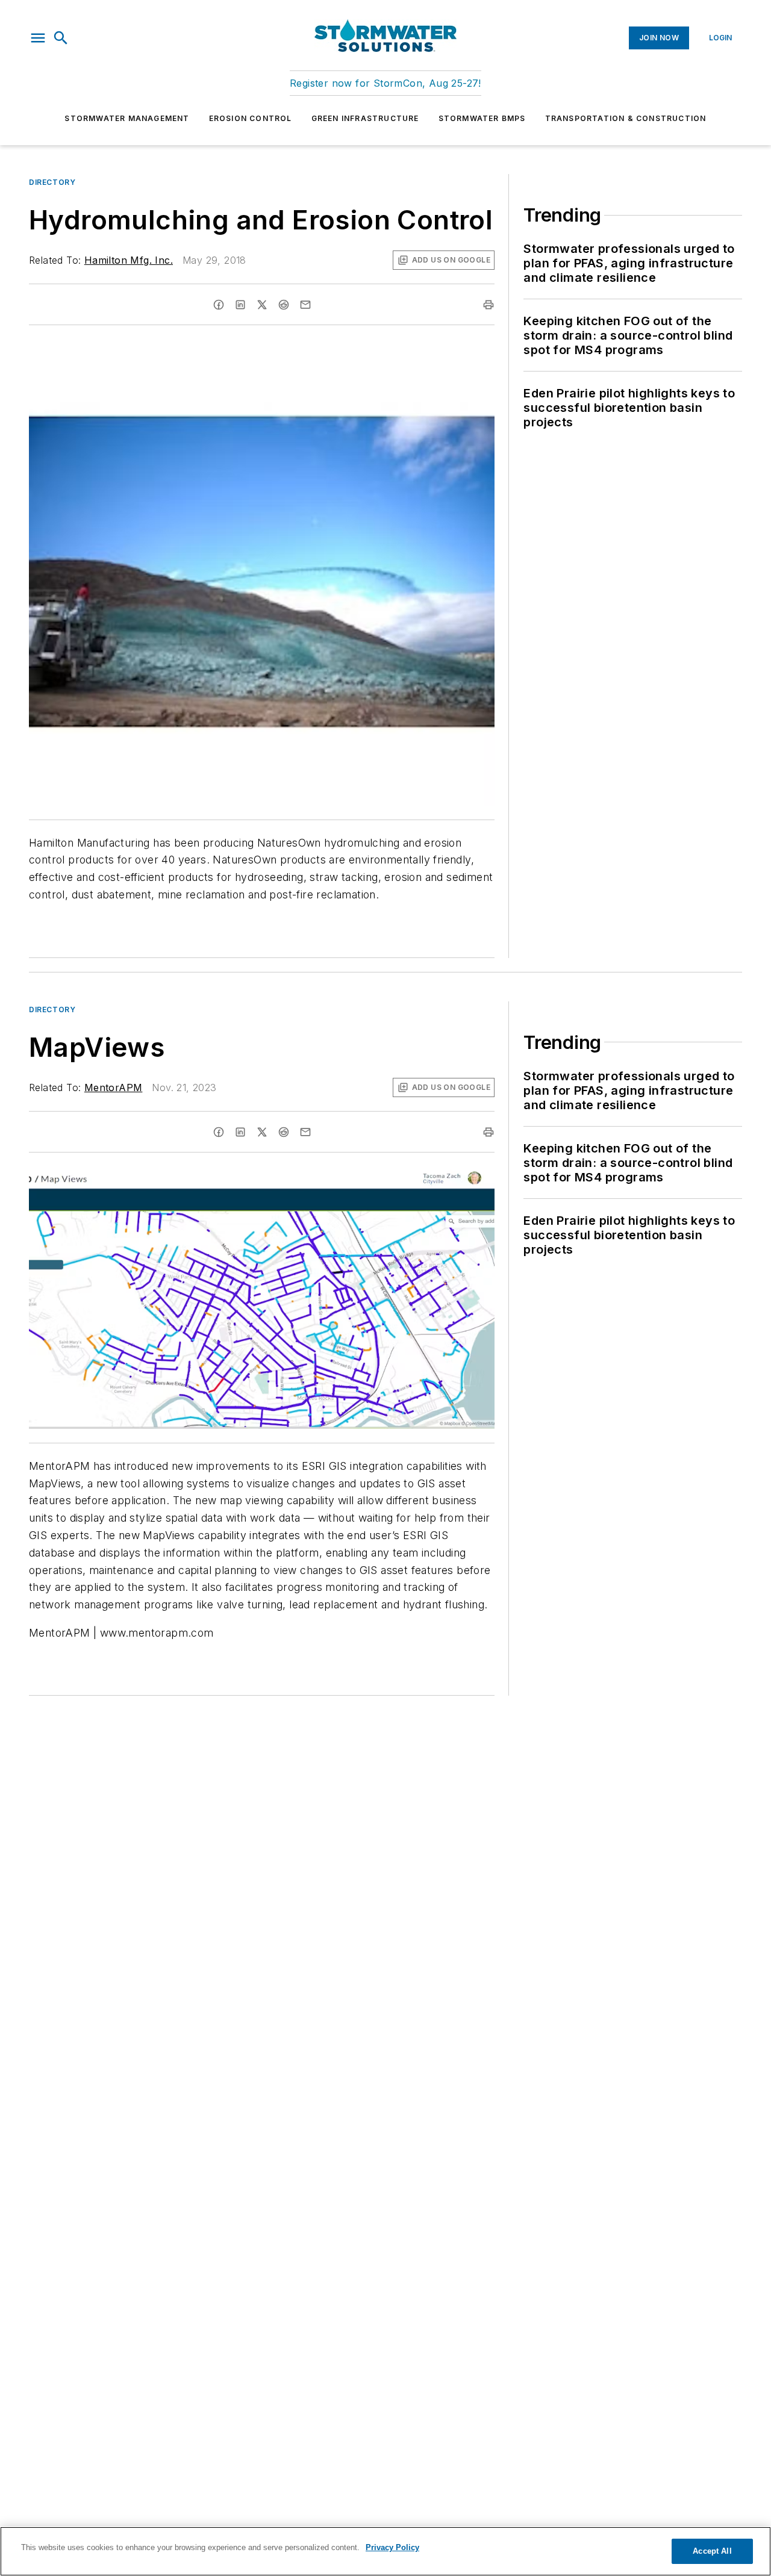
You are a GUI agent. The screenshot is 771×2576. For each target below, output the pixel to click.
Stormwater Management (127, 118)
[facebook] (219, 305)
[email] (305, 305)
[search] (61, 38)
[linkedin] (240, 305)
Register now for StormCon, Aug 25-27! (385, 83)
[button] (38, 38)
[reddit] (284, 305)
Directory (52, 182)
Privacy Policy (392, 2547)
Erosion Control (251, 118)
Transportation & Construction (626, 118)
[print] (489, 305)
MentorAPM (114, 1087)
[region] (385, 2551)
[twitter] (262, 305)
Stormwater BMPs (482, 118)
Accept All (712, 2551)
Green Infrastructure (365, 118)
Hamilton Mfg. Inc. (129, 260)
